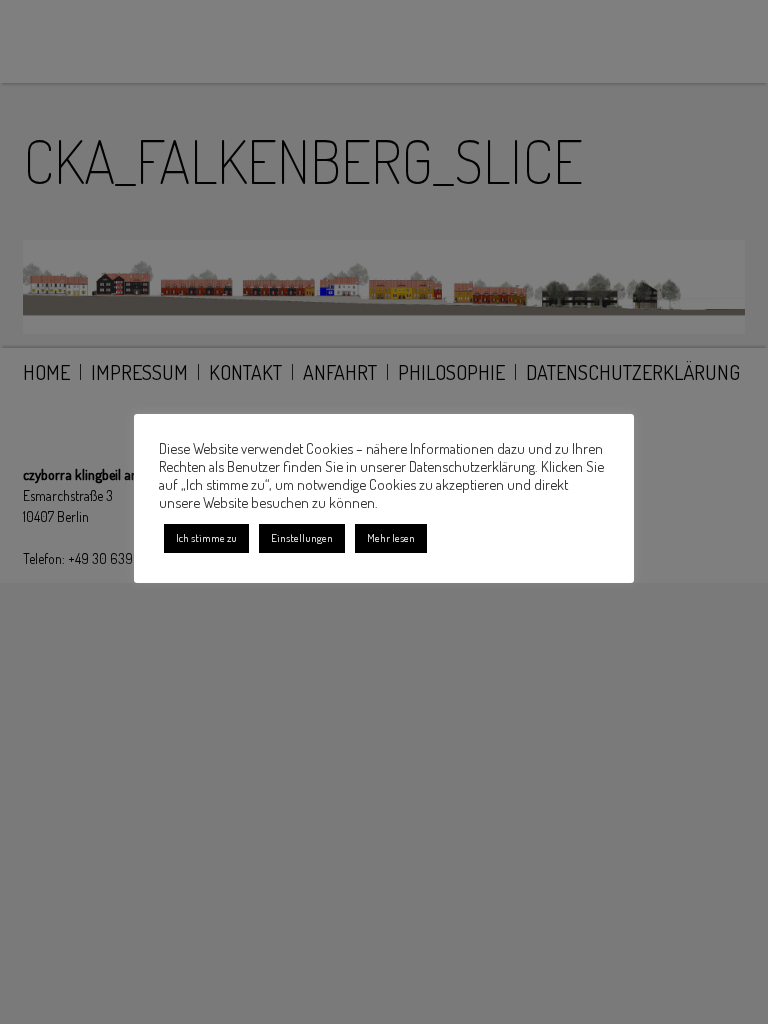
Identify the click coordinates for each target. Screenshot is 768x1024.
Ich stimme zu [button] (206, 538)
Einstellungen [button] (302, 538)
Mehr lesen (391, 538)
